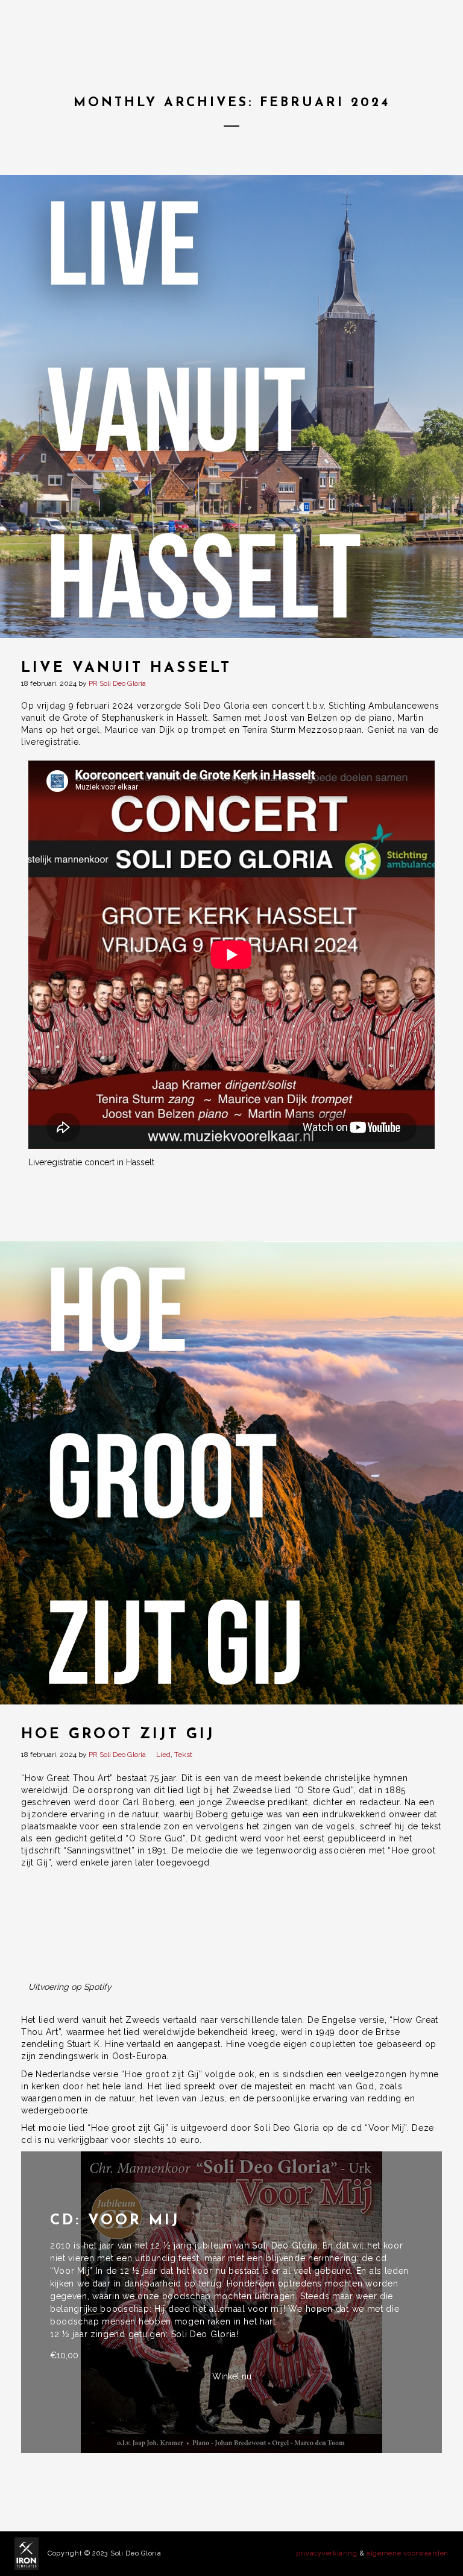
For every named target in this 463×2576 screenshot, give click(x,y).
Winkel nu (232, 2376)
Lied (163, 1755)
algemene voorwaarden (408, 2553)
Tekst (183, 1755)
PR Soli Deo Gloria (117, 683)
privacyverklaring (327, 2553)
